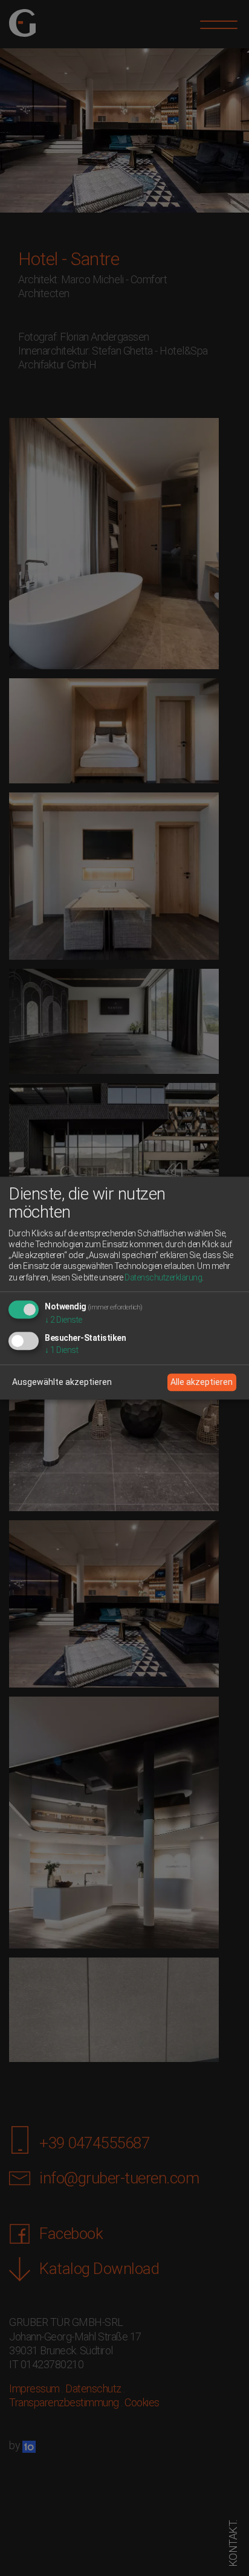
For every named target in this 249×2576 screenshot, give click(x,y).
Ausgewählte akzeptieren (62, 1382)
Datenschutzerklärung (163, 1277)
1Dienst (61, 1350)
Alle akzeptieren (202, 1382)
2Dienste (63, 1320)
